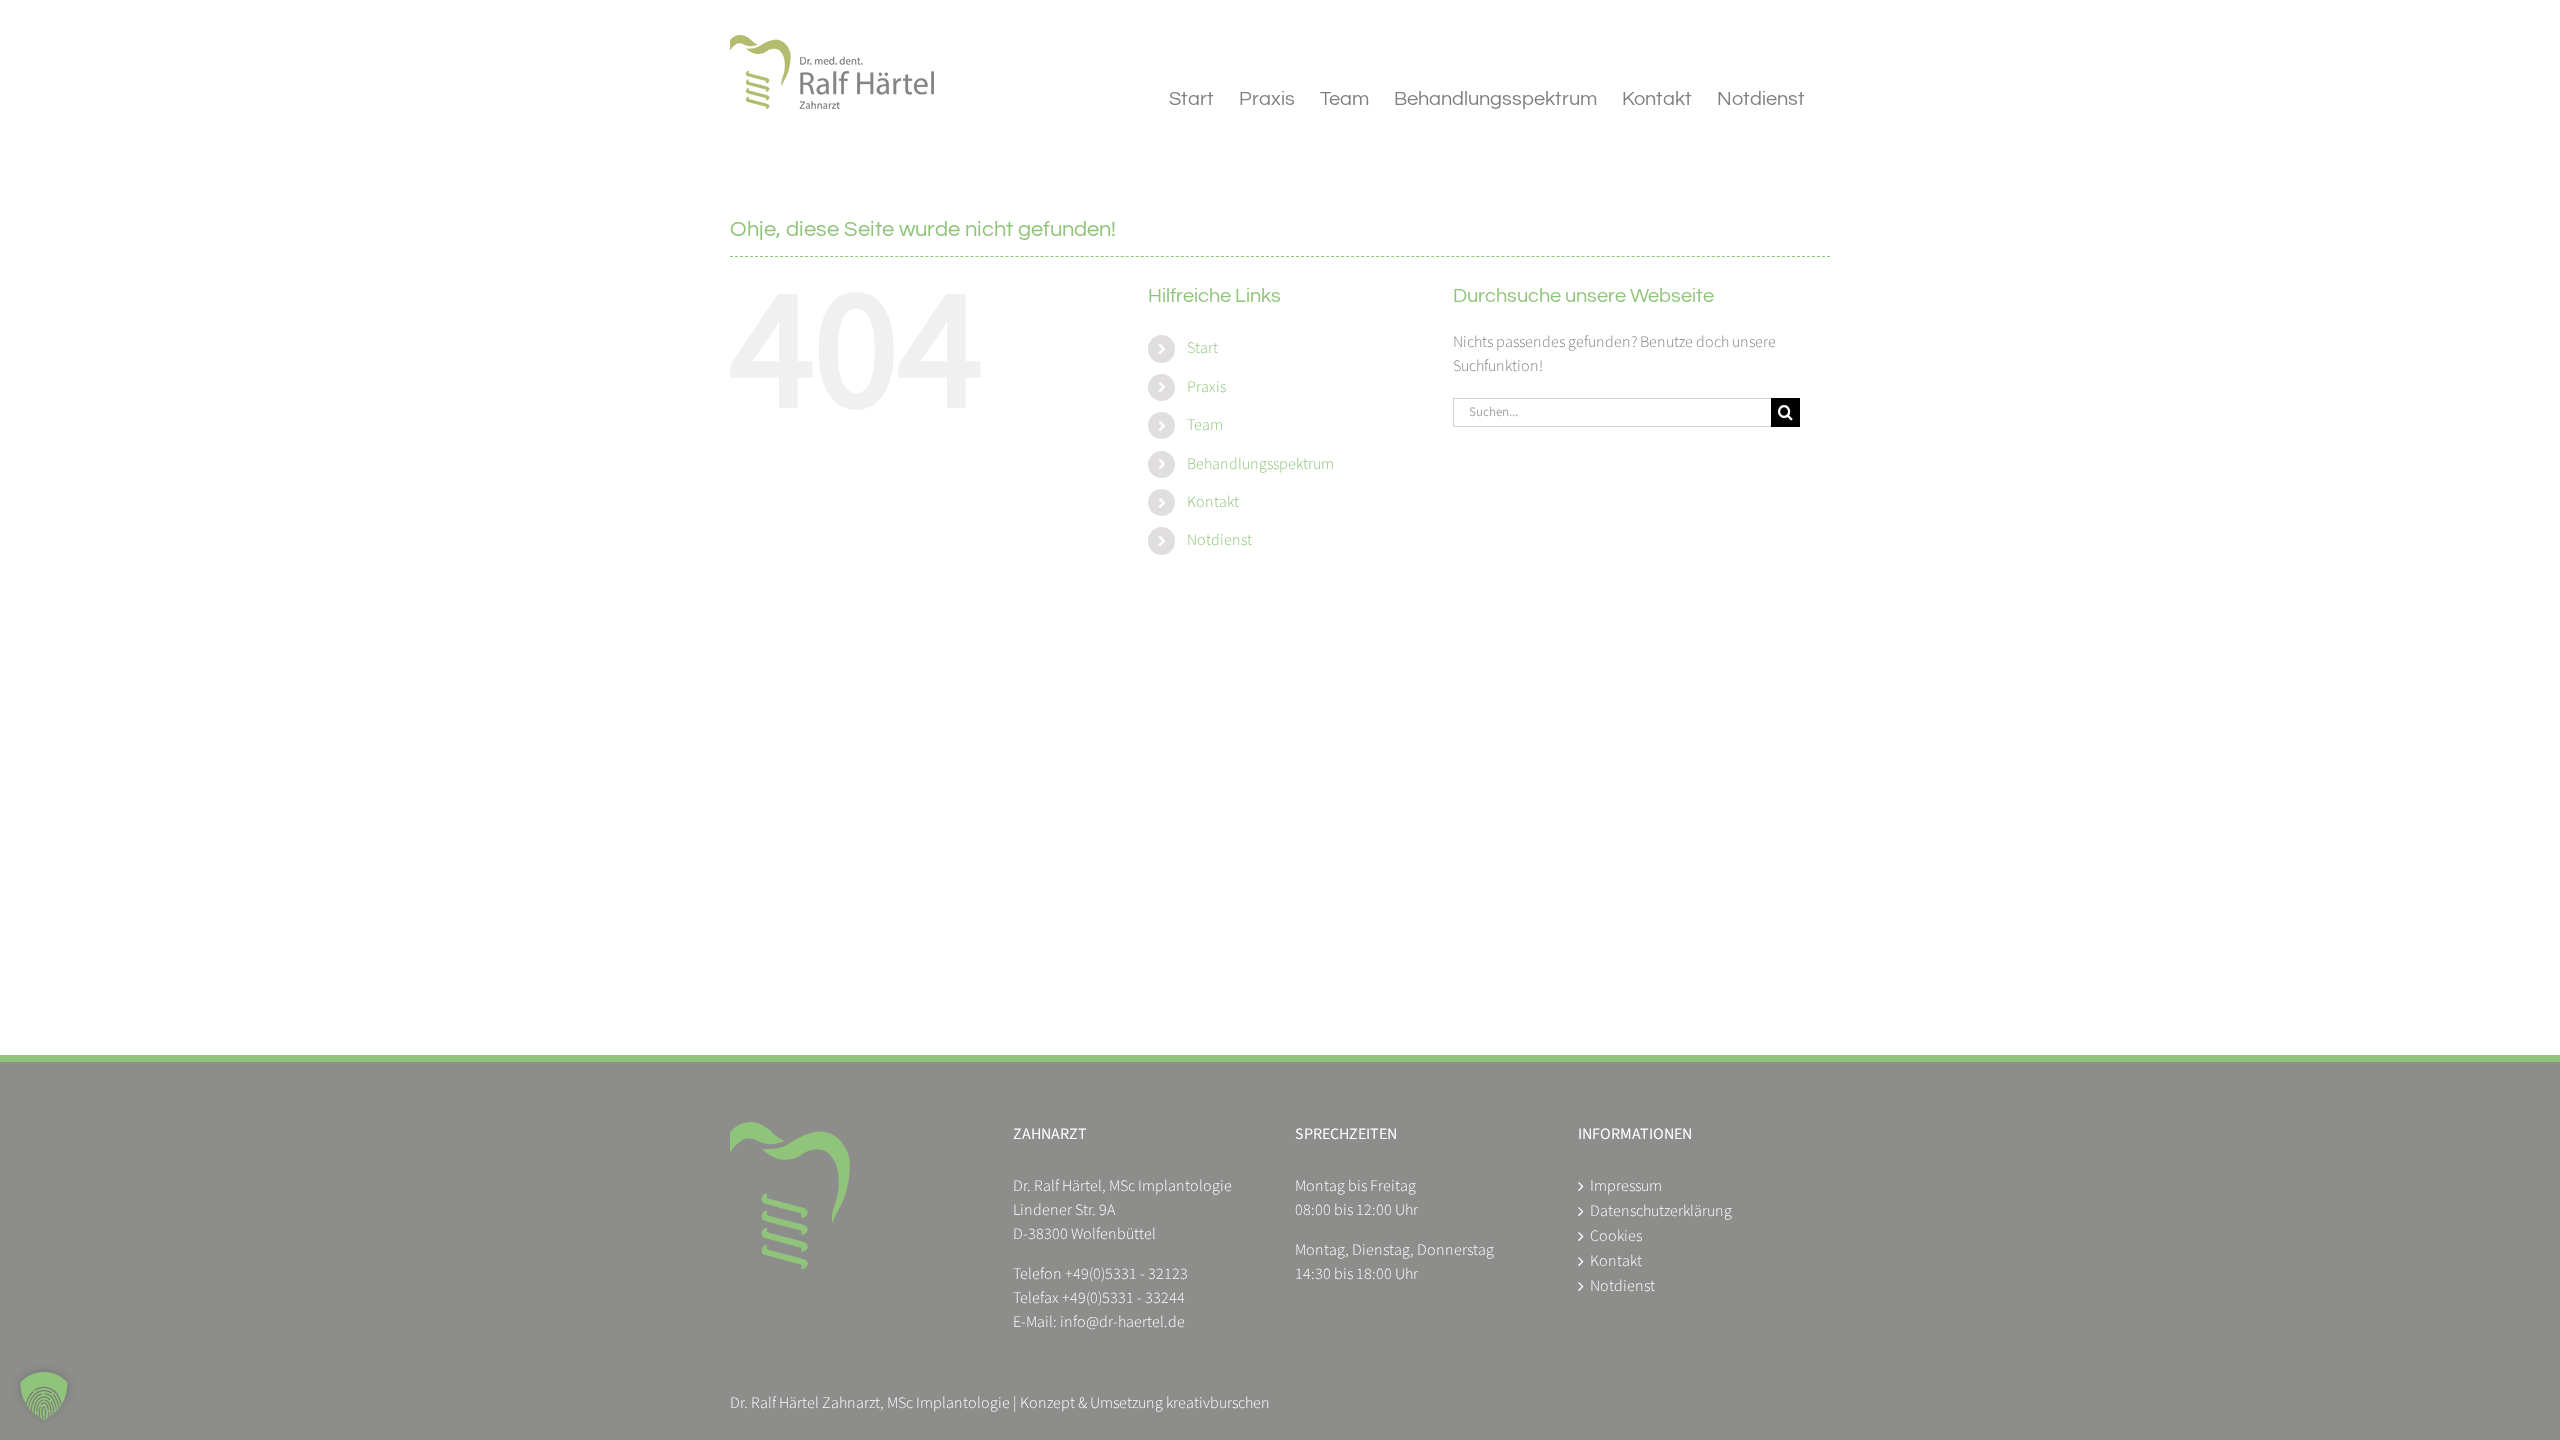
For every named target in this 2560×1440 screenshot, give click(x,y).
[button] (44, 1396)
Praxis (1206, 387)
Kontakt (1213, 502)
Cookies (1616, 1236)
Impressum (1626, 1186)
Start (1202, 348)
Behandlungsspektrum (1260, 464)
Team (1205, 425)
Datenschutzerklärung (1661, 1211)
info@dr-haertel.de (1122, 1322)
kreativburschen (1218, 1403)
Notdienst (1219, 540)
